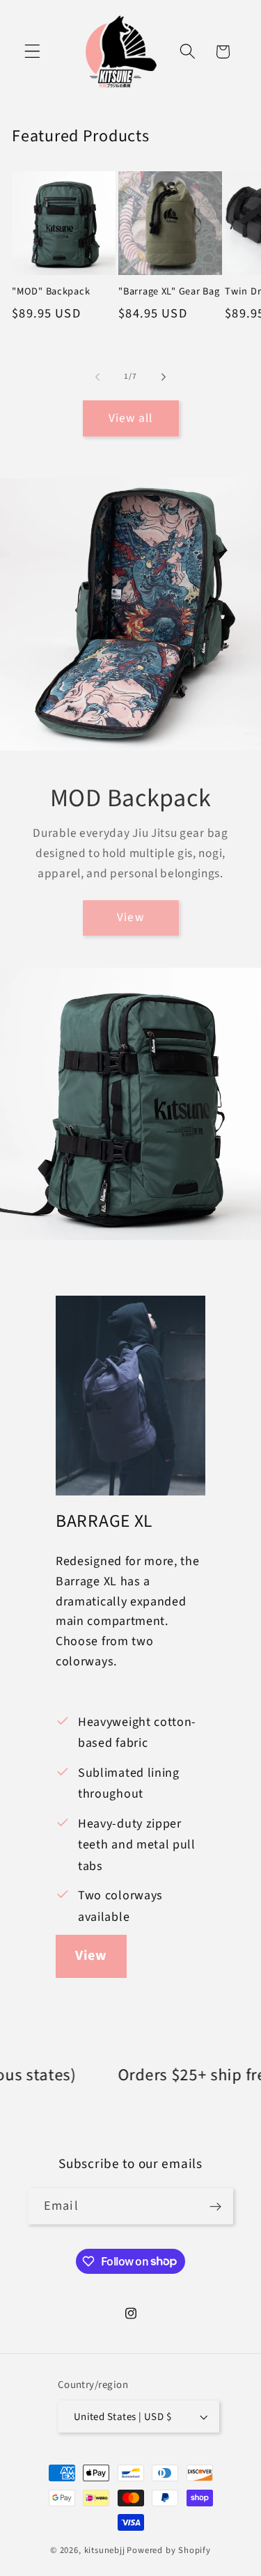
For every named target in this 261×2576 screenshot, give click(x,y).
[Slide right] (164, 377)
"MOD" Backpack (51, 292)
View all (130, 418)
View (130, 917)
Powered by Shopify (169, 2550)
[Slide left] (97, 377)
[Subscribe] (215, 2206)
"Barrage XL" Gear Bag (169, 292)
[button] (32, 52)
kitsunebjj (105, 2550)
